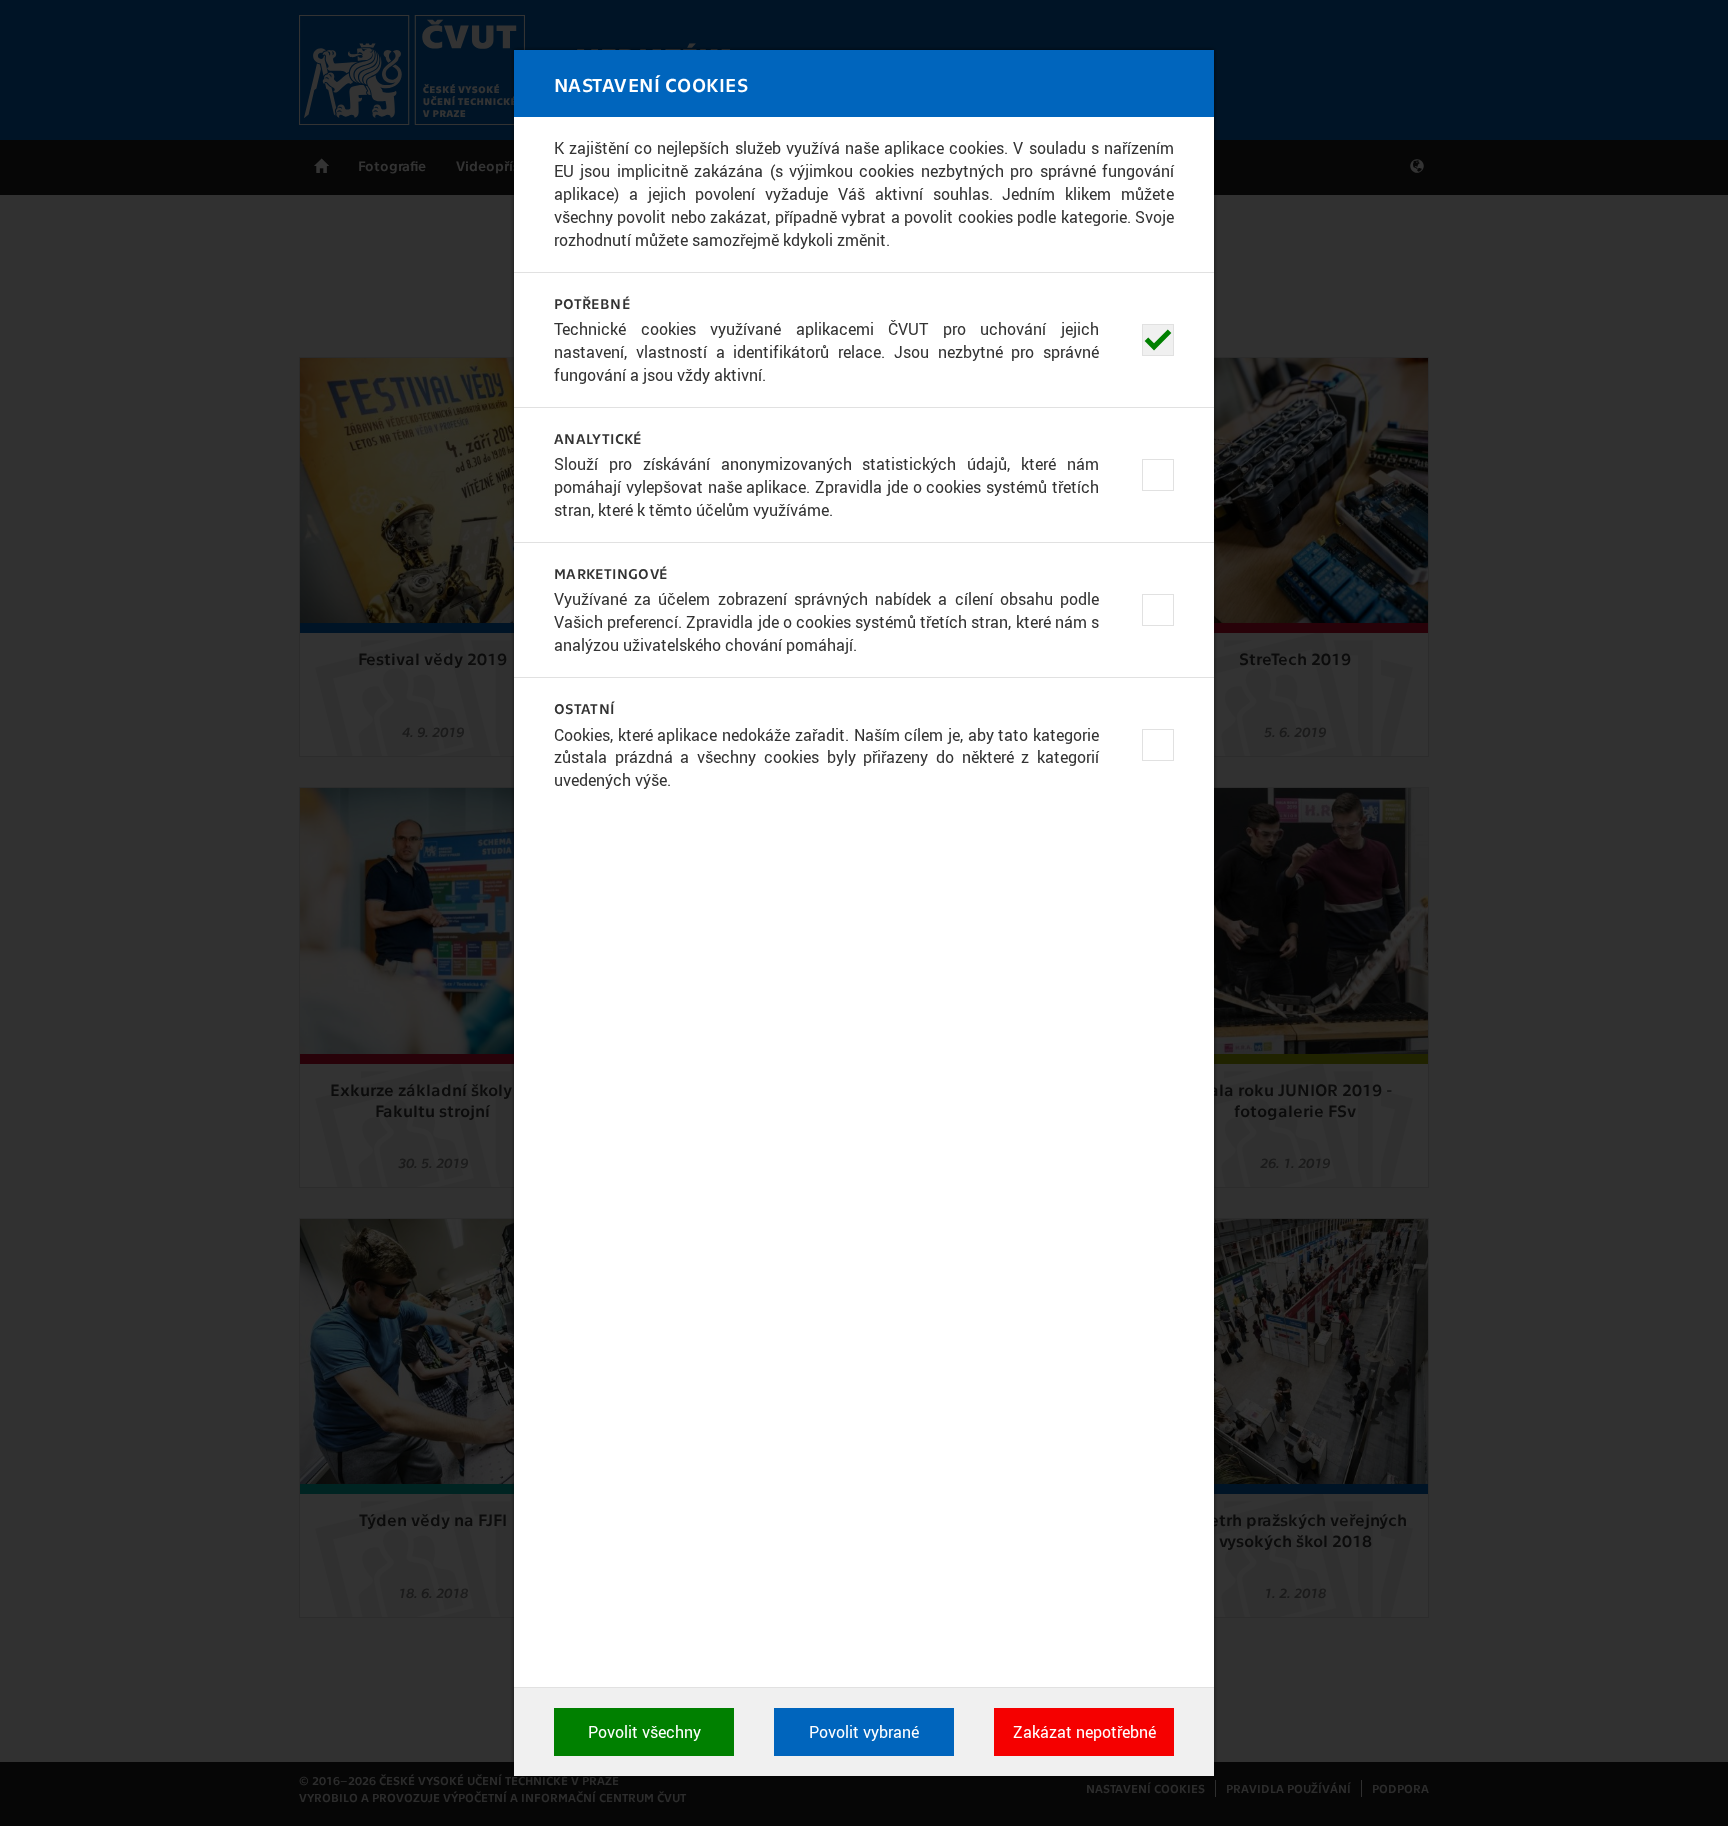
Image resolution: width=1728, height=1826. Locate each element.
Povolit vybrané (864, 1732)
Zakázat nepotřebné (1084, 1732)
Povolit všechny (644, 1732)
